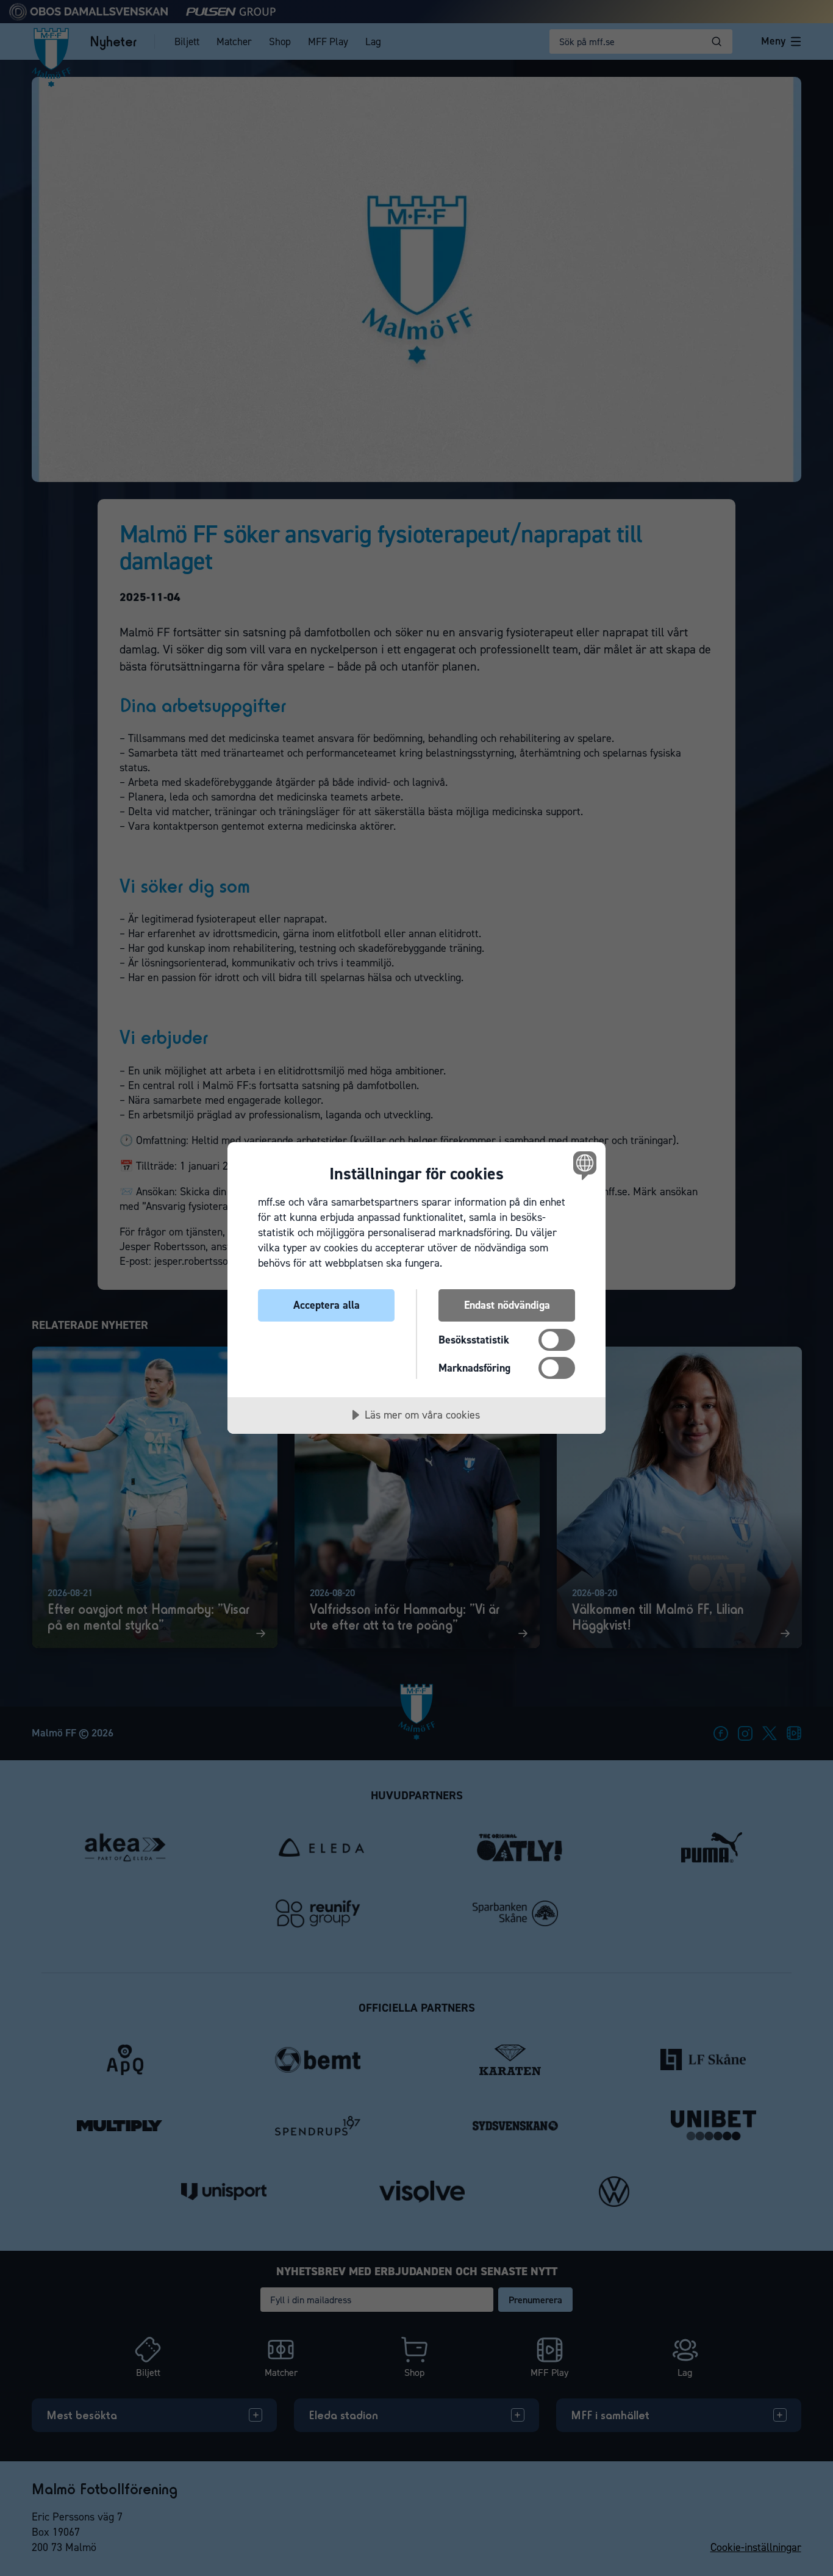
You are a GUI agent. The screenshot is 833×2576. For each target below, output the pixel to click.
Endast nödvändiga (507, 1305)
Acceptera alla (327, 1305)
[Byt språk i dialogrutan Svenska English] (583, 1165)
